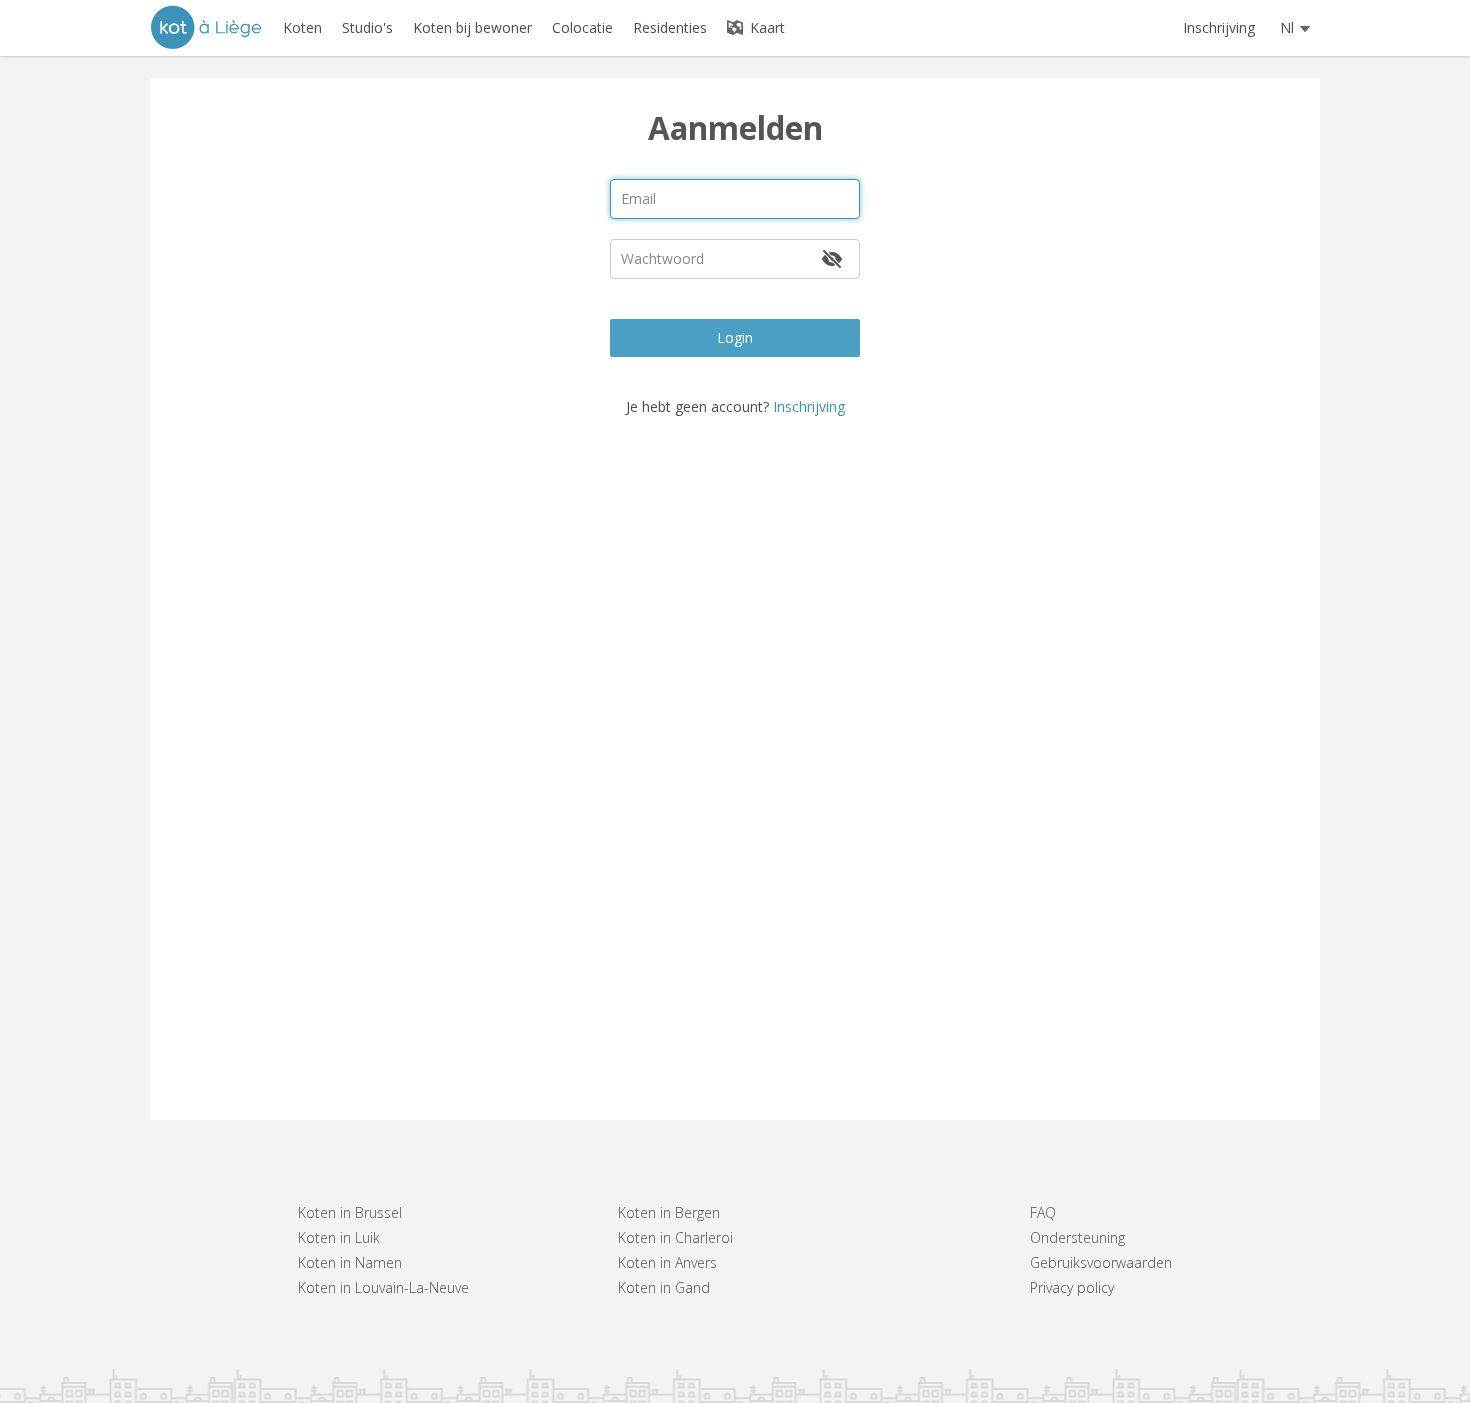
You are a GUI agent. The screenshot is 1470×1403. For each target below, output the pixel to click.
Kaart (765, 27)
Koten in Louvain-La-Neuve (383, 1287)
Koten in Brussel (350, 1212)
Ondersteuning (1077, 1237)
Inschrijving (1219, 27)
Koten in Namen (350, 1262)
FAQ (1043, 1212)
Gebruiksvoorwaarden (1101, 1262)
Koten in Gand (664, 1287)
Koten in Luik (339, 1237)
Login (735, 337)
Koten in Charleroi (675, 1237)
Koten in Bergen (669, 1212)
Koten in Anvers (667, 1262)
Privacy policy (1072, 1287)
